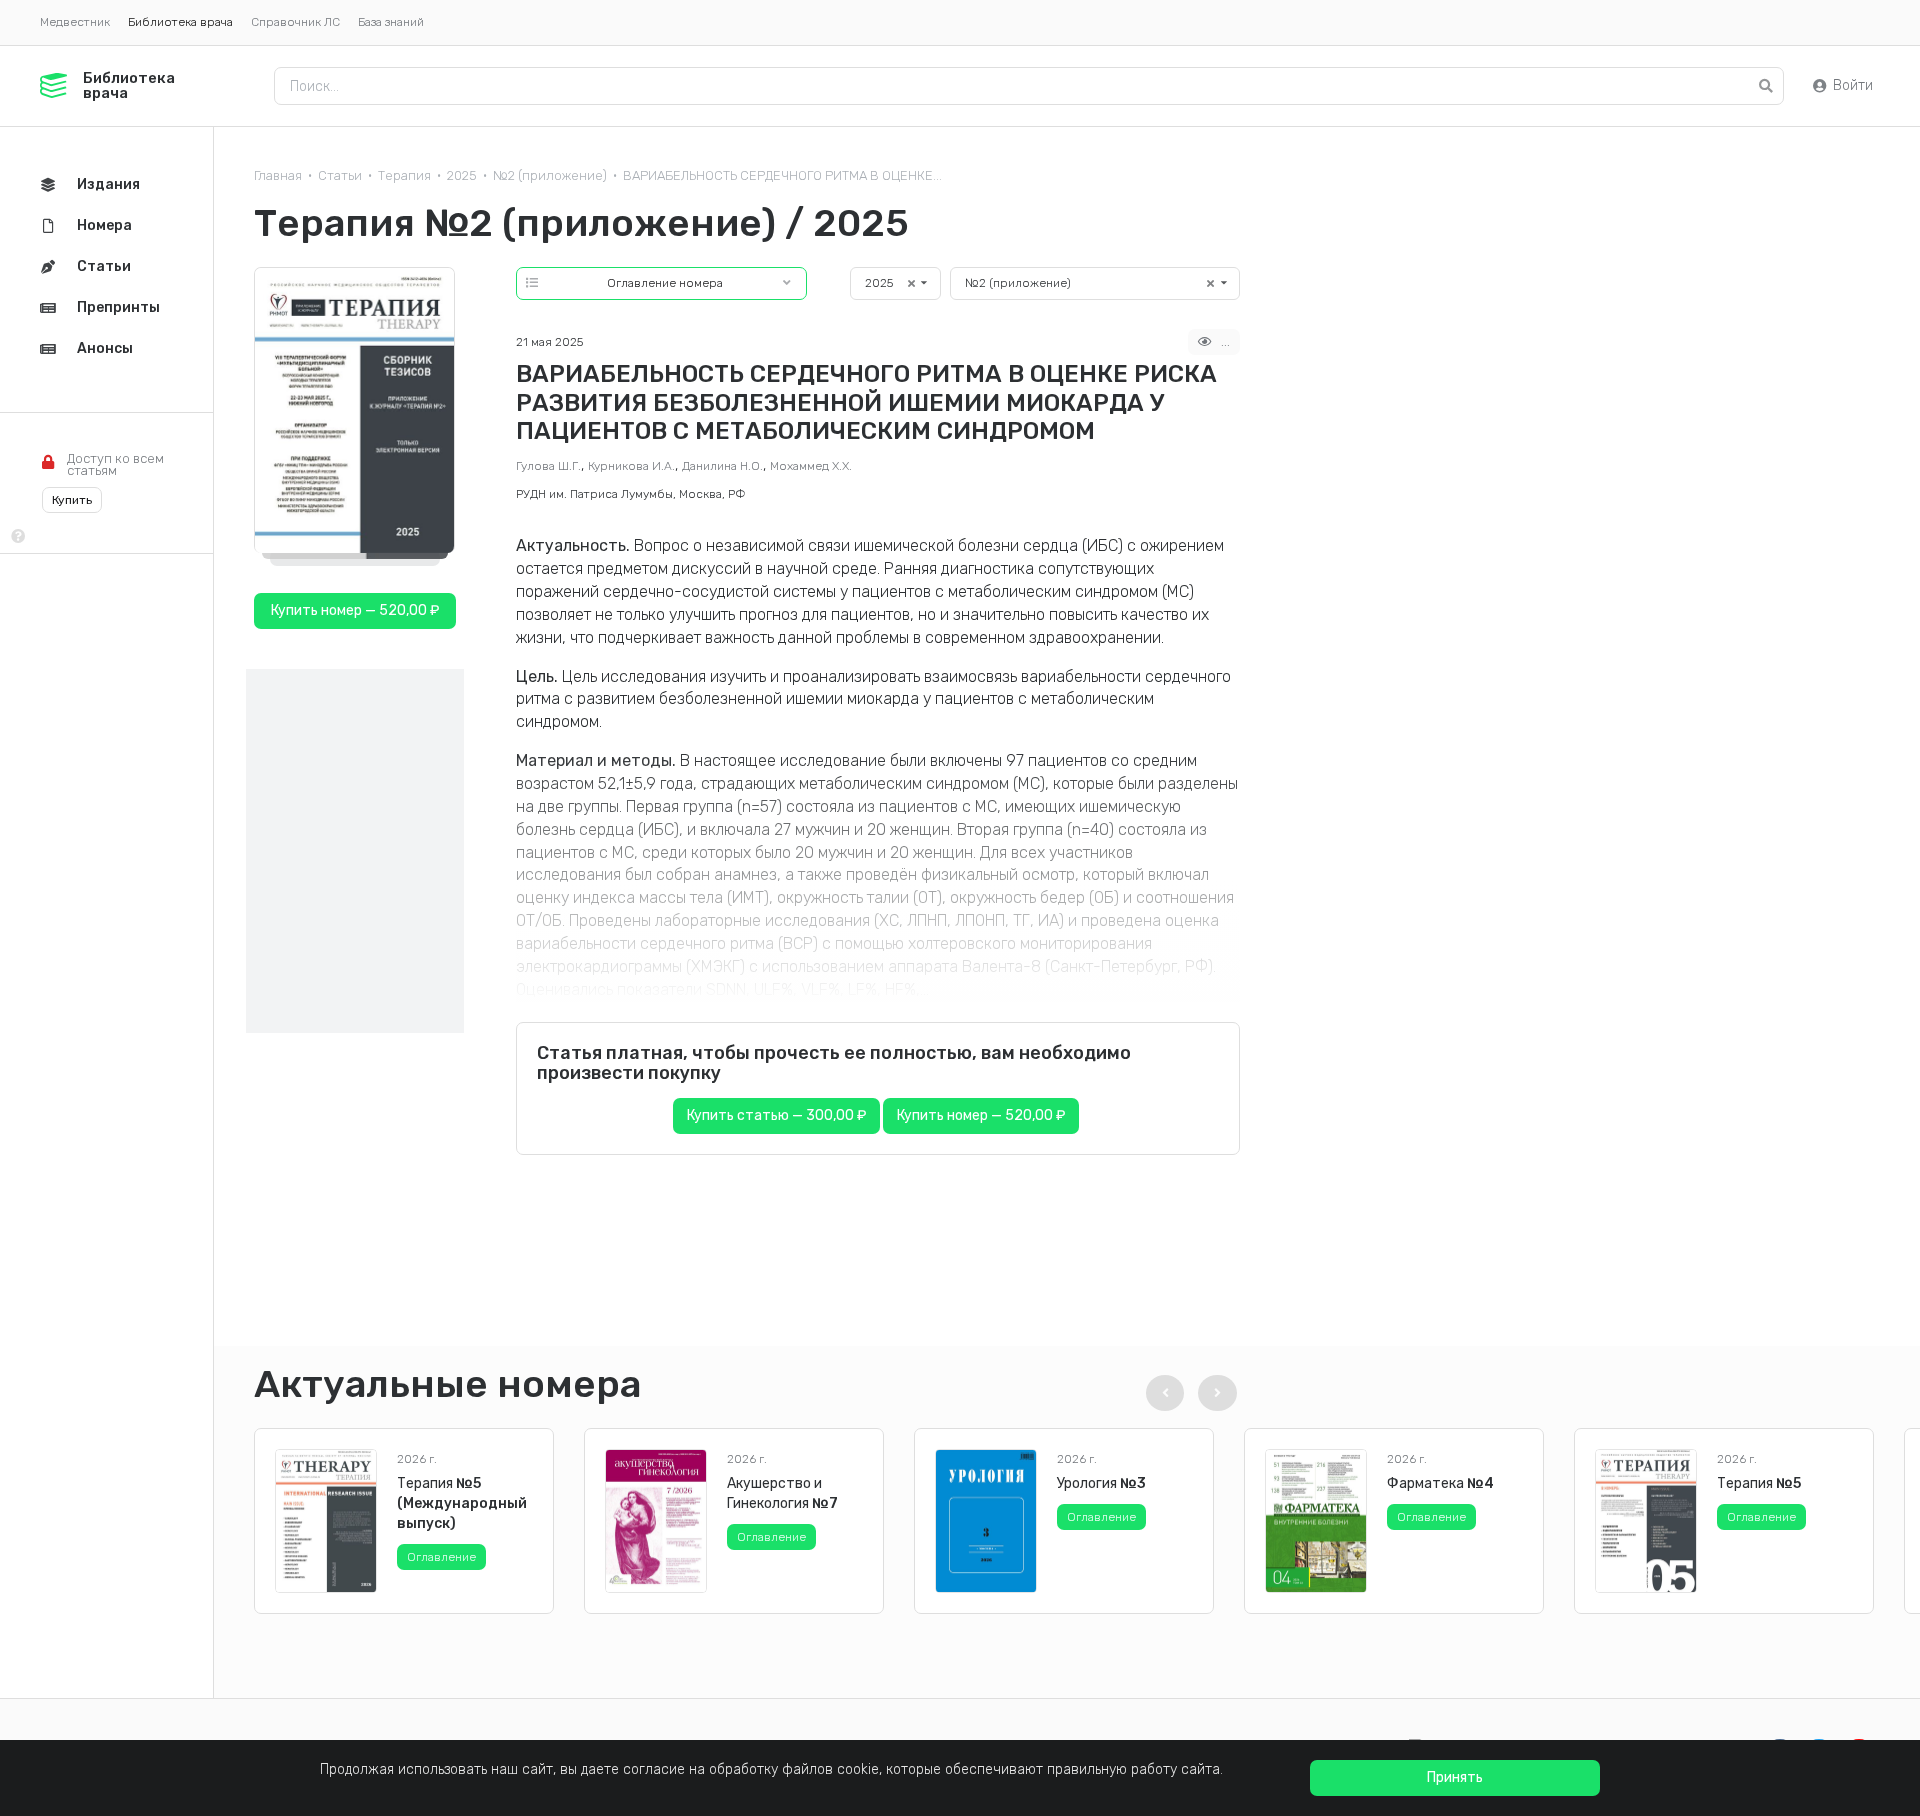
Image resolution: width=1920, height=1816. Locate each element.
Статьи (340, 175)
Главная (278, 175)
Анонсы (105, 348)
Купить (72, 500)
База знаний (391, 22)
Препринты (118, 307)
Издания (108, 184)
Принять (1455, 1777)
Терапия (404, 175)
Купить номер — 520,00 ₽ (981, 1115)
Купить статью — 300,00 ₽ (776, 1115)
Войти (1853, 85)
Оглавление (441, 1557)
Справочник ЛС (295, 22)
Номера (104, 225)
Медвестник (75, 22)
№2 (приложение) (550, 175)
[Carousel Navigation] (1188, 1393)
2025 (462, 175)
